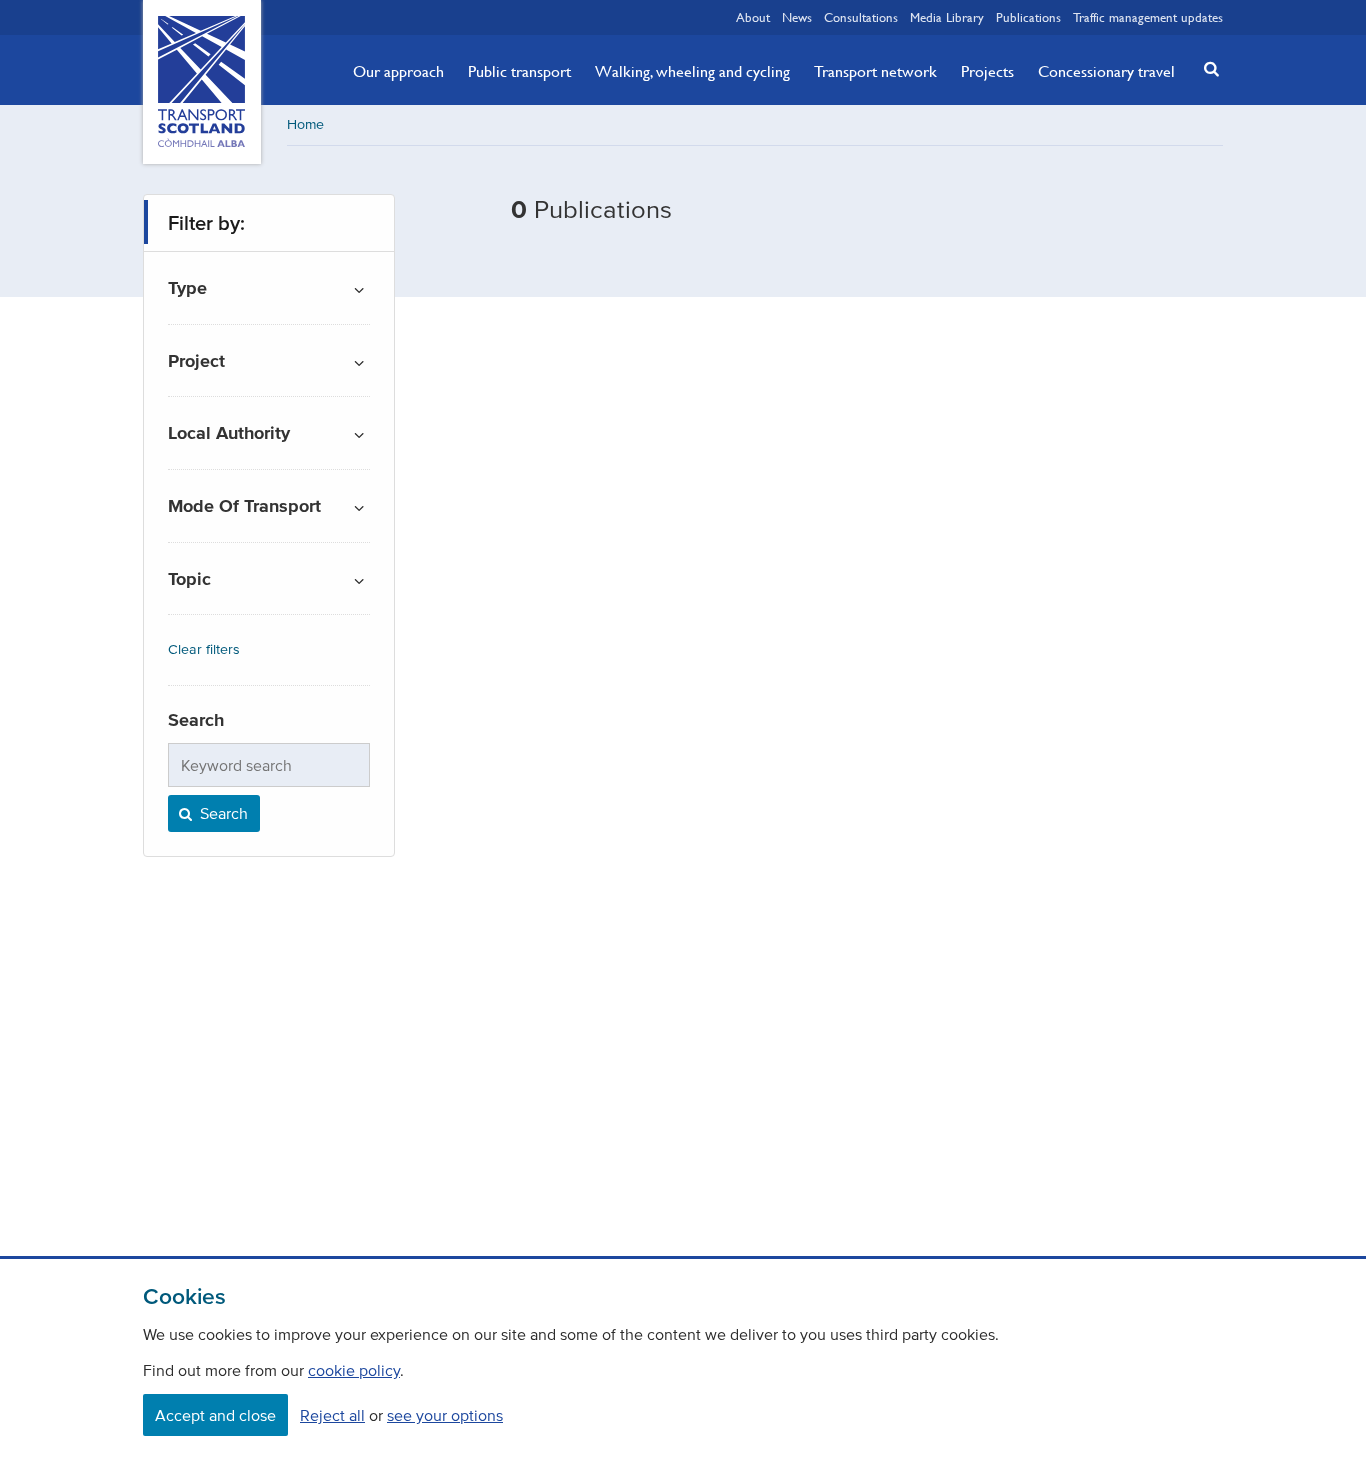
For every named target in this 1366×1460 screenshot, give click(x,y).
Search (222, 813)
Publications (1028, 17)
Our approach (398, 71)
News (797, 17)
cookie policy (354, 1370)
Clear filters (204, 649)
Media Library (947, 17)
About (753, 17)
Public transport (519, 71)
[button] (1206, 68)
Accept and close (215, 1415)
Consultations (861, 17)
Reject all (332, 1415)
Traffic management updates (1148, 17)
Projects (987, 71)
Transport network (875, 71)
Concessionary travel (1106, 71)
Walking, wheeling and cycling (692, 71)
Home (305, 124)
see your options (445, 1415)
